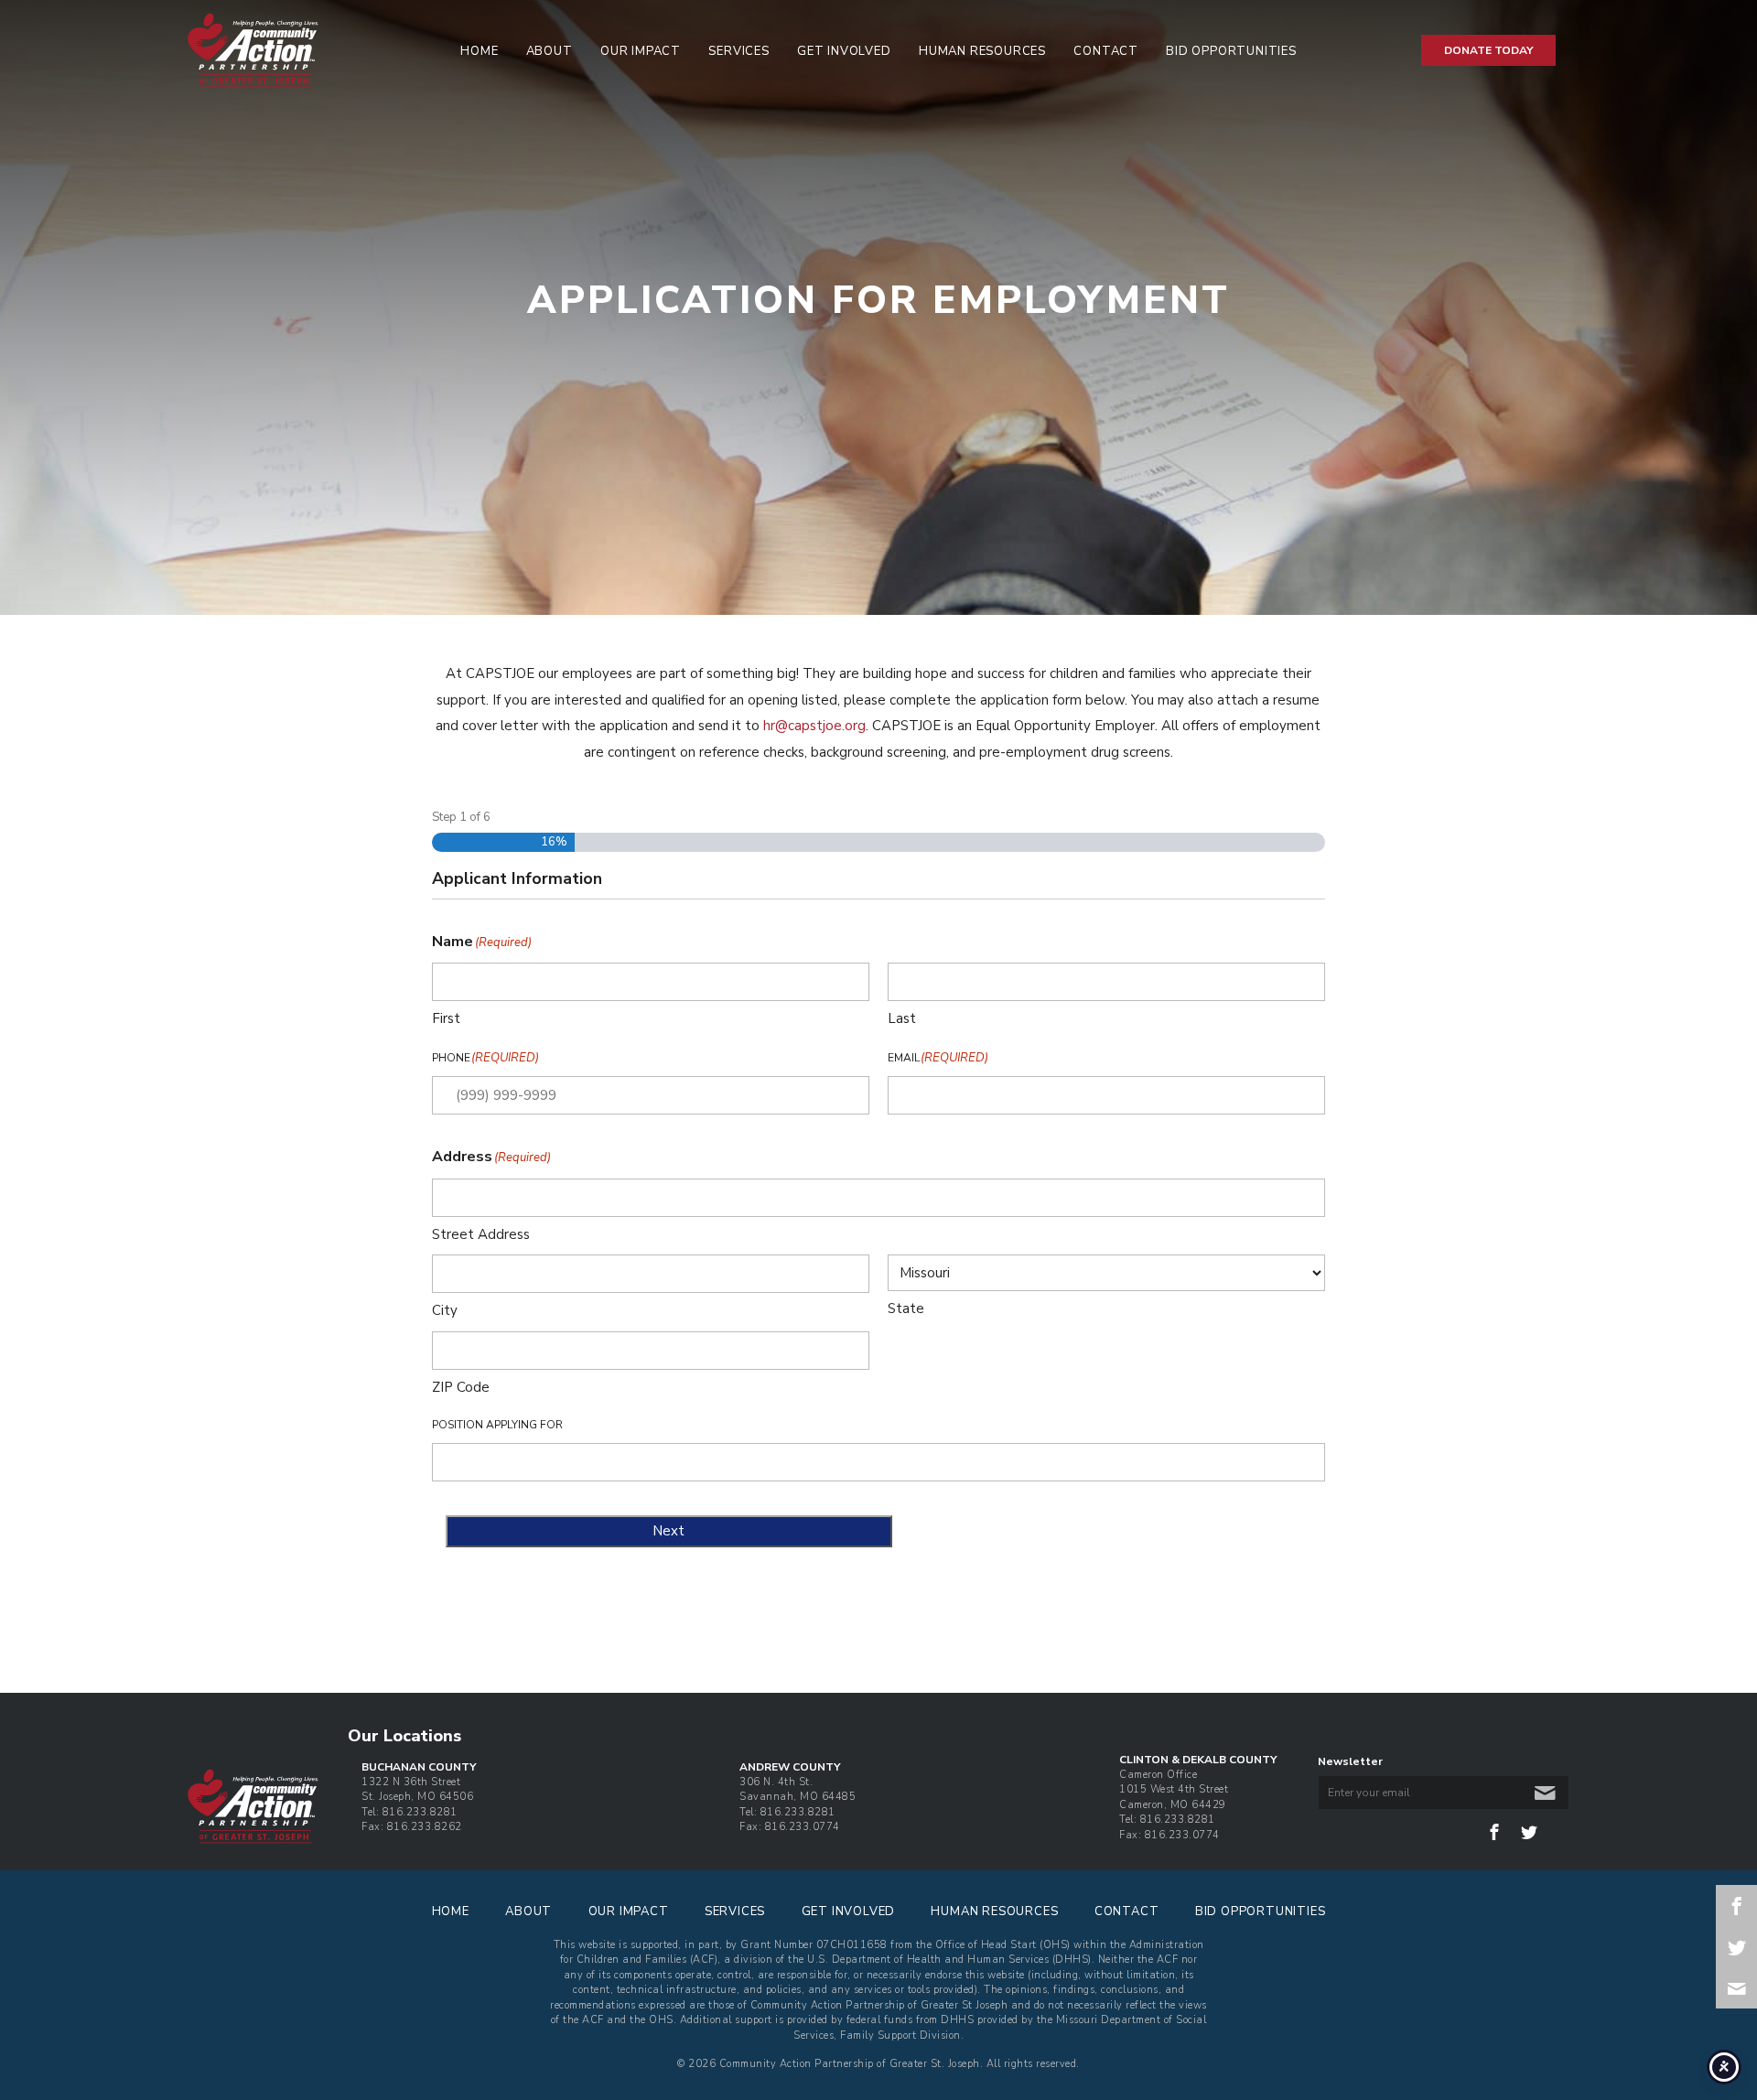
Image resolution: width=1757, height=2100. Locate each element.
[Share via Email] (1736, 1988)
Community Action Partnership (303, 50)
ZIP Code (461, 1387)
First (446, 1018)
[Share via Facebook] (1736, 1906)
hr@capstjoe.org (814, 726)
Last (902, 1018)
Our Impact (641, 51)
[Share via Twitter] (1736, 1947)
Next (668, 1531)
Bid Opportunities (1231, 51)
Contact (1106, 51)
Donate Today (1488, 50)
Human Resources (982, 51)
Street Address (481, 1234)
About (550, 51)
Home (479, 51)
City (445, 1310)
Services (738, 51)
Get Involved (844, 51)
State (906, 1308)
